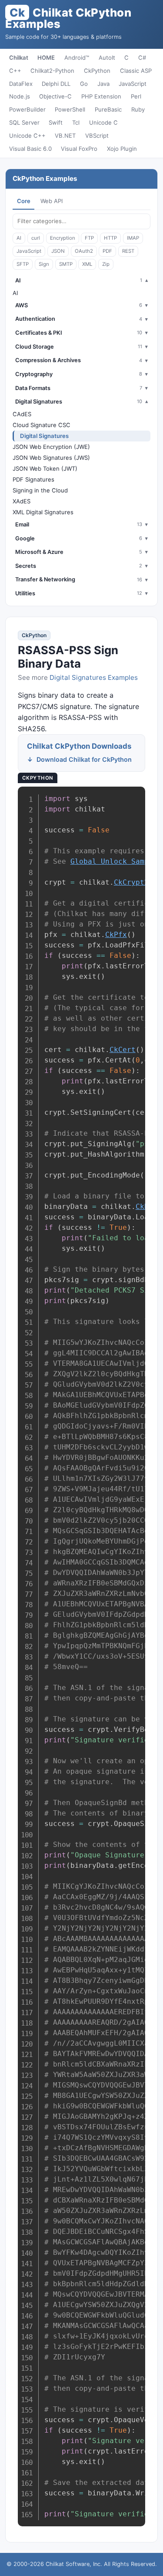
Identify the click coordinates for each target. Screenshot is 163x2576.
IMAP (133, 238)
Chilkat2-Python (52, 71)
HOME (46, 58)
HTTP (110, 238)
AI (19, 238)
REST (128, 251)
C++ (15, 71)
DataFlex (21, 84)
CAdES (22, 414)
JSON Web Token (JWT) (45, 468)
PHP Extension (101, 96)
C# (142, 58)
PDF (107, 251)
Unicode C (103, 122)
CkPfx (116, 935)
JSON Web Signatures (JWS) (51, 458)
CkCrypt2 (131, 882)
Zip (106, 264)
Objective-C (55, 96)
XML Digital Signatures (43, 512)
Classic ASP (136, 71)
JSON (58, 251)
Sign (44, 264)
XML (87, 264)
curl (36, 238)
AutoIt (107, 58)
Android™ (77, 58)
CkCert (123, 1050)
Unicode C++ (27, 136)
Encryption (63, 238)
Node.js (20, 96)
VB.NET (65, 136)
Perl (136, 96)
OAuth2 (84, 251)
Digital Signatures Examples (94, 677)
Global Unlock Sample (114, 861)
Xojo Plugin (122, 149)
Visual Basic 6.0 (30, 149)
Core (24, 201)
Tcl (76, 122)
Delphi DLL (56, 84)
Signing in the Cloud (40, 490)
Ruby (138, 109)
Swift (56, 122)
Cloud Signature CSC (42, 425)
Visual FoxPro (79, 149)
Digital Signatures (44, 436)
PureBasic (108, 109)
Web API (52, 201)
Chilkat (19, 58)
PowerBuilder (27, 109)
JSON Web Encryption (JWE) (51, 447)
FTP (89, 238)
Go (84, 84)
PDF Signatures (33, 479)
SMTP (66, 264)
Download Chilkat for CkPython (84, 759)
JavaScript (133, 84)
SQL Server (24, 122)
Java (103, 84)
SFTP (23, 264)
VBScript (97, 136)
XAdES (22, 501)
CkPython (97, 71)
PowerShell (70, 109)
